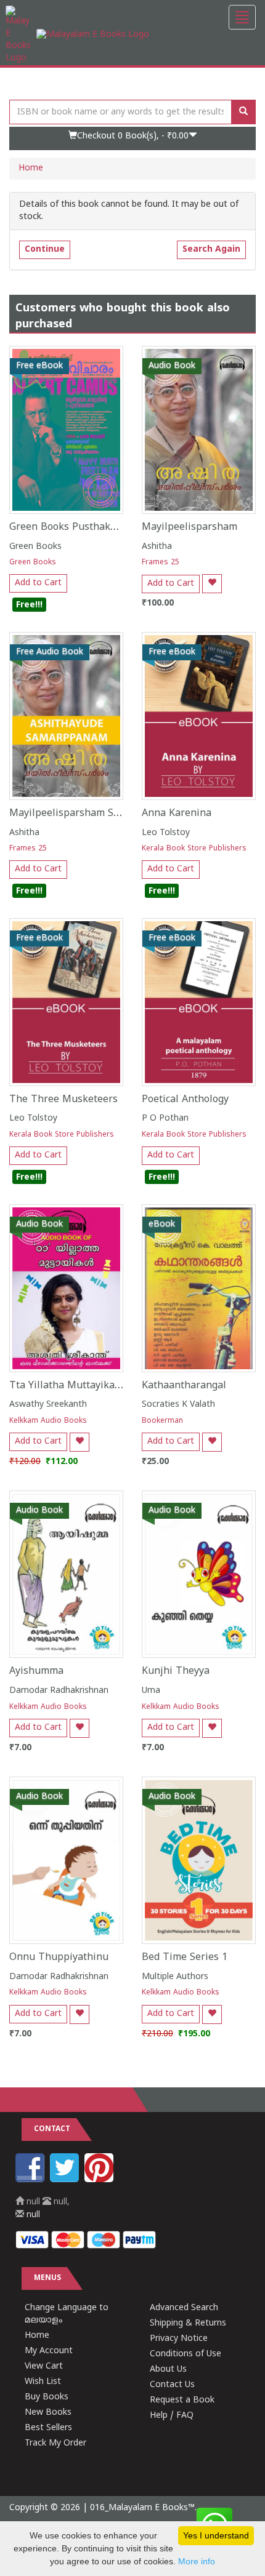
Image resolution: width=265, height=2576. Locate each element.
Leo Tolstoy (166, 833)
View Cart (44, 2366)
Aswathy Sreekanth (48, 1405)
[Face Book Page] (31, 2180)
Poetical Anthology (185, 1100)
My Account (49, 2351)
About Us (168, 2370)
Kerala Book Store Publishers (194, 849)
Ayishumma (36, 1671)
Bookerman (162, 1421)
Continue (45, 250)
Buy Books (47, 2397)
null (32, 2215)
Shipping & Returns (188, 2323)
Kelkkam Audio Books (48, 1421)
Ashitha (157, 547)
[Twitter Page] (66, 2180)
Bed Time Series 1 (185, 1958)
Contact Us (172, 2385)
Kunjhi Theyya (176, 1671)
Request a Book (182, 2400)
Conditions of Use (185, 2354)
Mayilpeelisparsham (190, 527)
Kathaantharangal (184, 1386)
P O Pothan (165, 1118)
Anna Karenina (177, 814)
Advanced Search (184, 2308)
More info (197, 2561)
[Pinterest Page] (100, 2180)
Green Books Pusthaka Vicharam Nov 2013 (109, 527)
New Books (48, 2413)
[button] (132, 138)
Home (31, 168)
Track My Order (55, 2443)
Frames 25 (161, 563)
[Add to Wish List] (212, 584)
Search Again (211, 250)
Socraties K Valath (178, 1405)
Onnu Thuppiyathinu (59, 1958)
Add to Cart (38, 583)
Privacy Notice (179, 2339)
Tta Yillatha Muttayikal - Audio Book (95, 1386)
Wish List (43, 2382)
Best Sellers (48, 2428)
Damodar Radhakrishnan (59, 1691)
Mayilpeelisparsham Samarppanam (92, 814)
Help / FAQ (172, 2416)
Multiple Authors (175, 1977)
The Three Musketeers (63, 1100)
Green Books (35, 547)
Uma (151, 1691)
